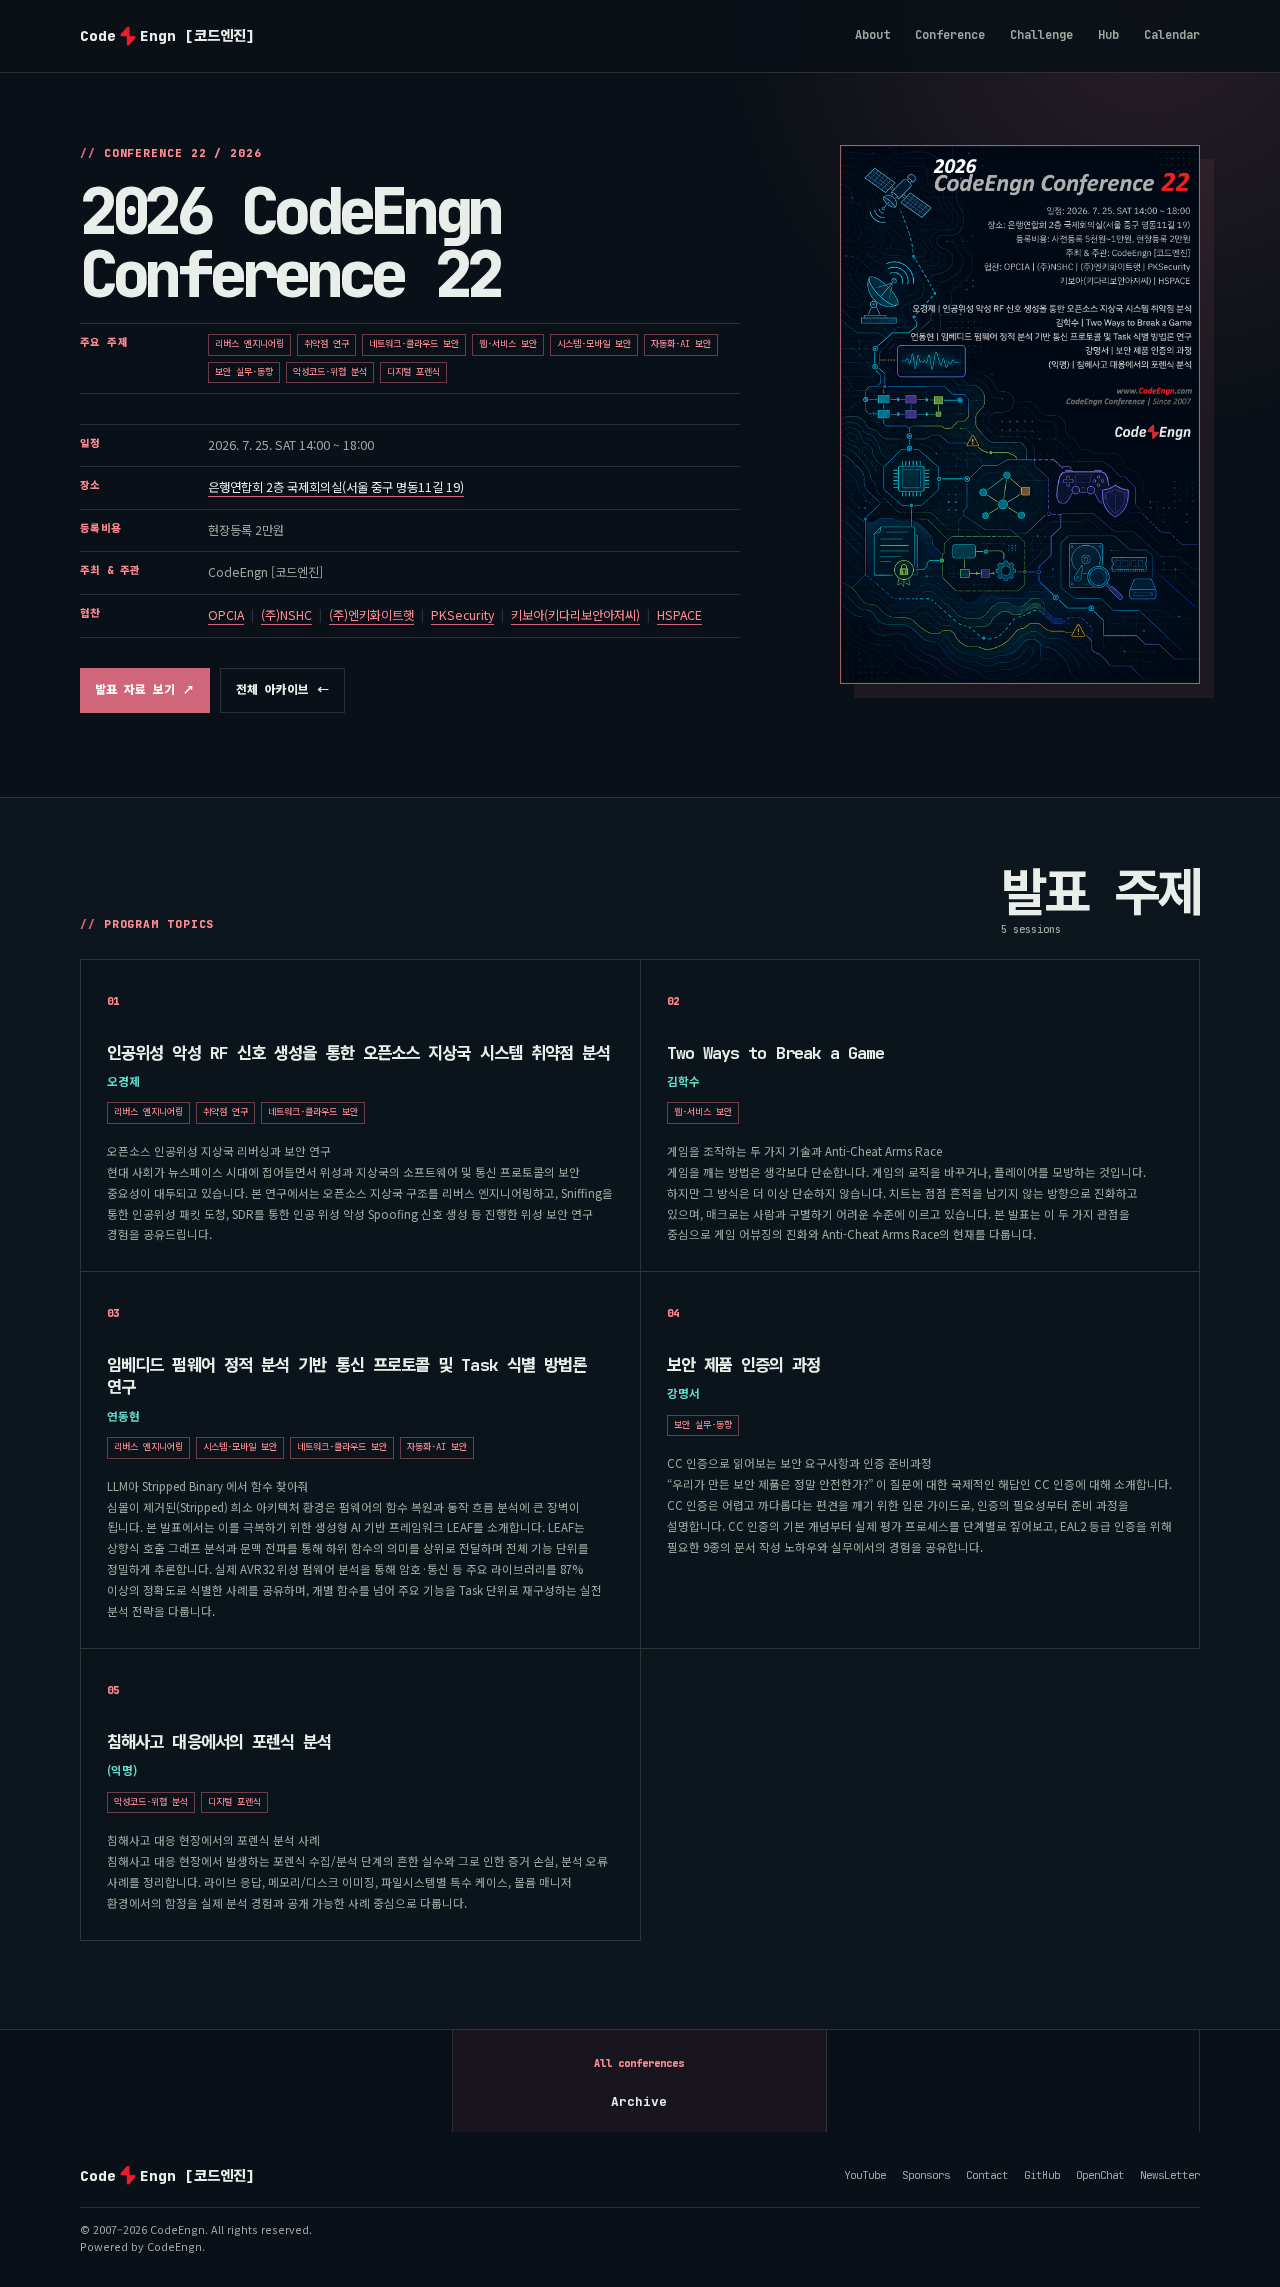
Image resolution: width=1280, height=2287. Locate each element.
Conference (950, 35)
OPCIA (226, 614)
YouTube (865, 2174)
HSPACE (679, 614)
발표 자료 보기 (144, 694)
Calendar (1172, 35)
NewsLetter (1170, 2174)
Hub (1108, 35)
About (872, 35)
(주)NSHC (286, 614)
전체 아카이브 (282, 690)
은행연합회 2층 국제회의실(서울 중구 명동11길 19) (336, 487)
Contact (987, 2175)
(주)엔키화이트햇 (371, 614)
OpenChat (1100, 2174)
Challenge (1041, 35)
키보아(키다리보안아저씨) (575, 614)
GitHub (1042, 2175)
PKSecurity (462, 614)
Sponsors (926, 2175)
